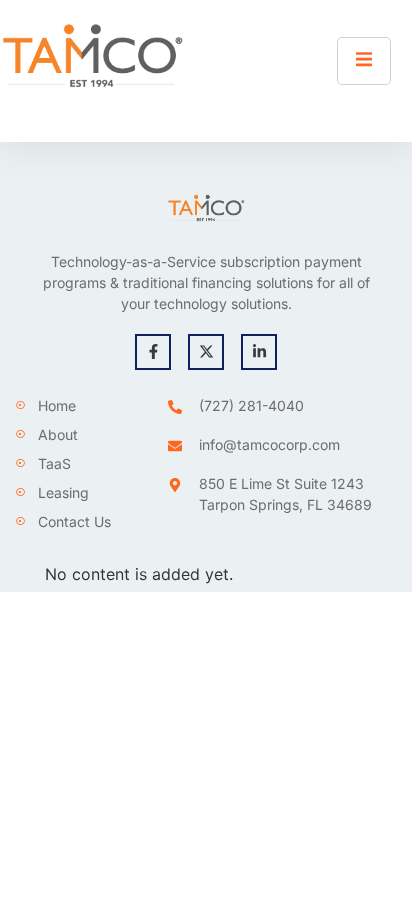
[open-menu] (364, 60)
